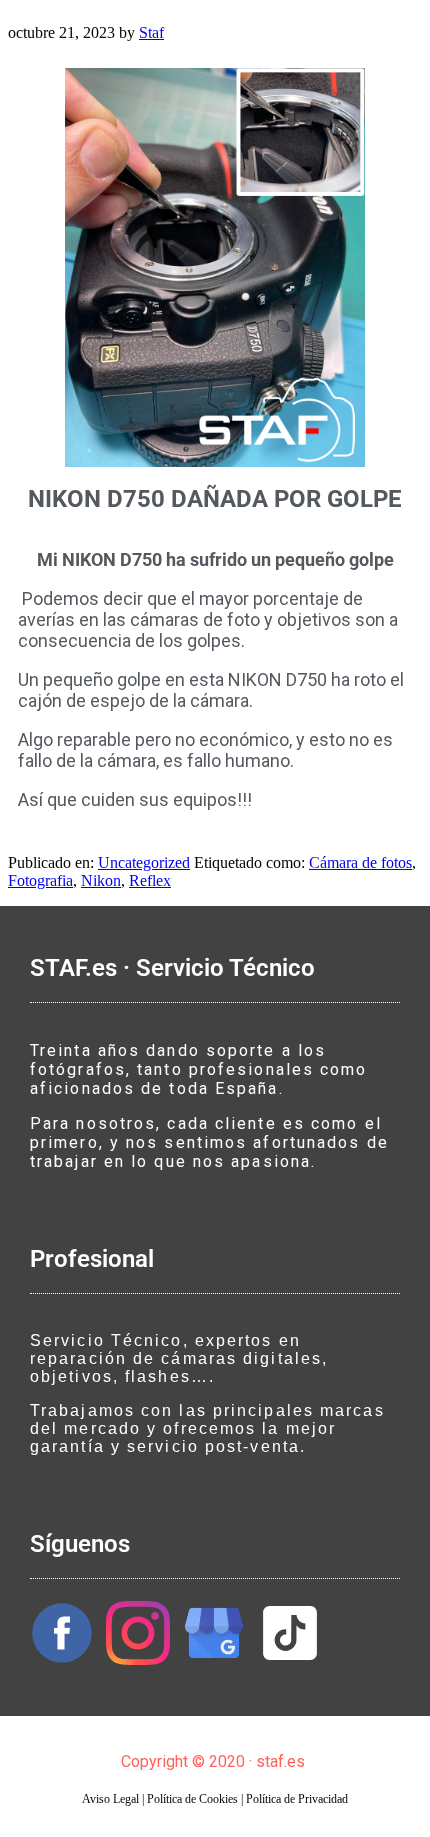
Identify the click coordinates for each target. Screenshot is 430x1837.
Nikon (101, 880)
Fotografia (40, 880)
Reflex (150, 880)
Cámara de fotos (360, 862)
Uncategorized (144, 862)
